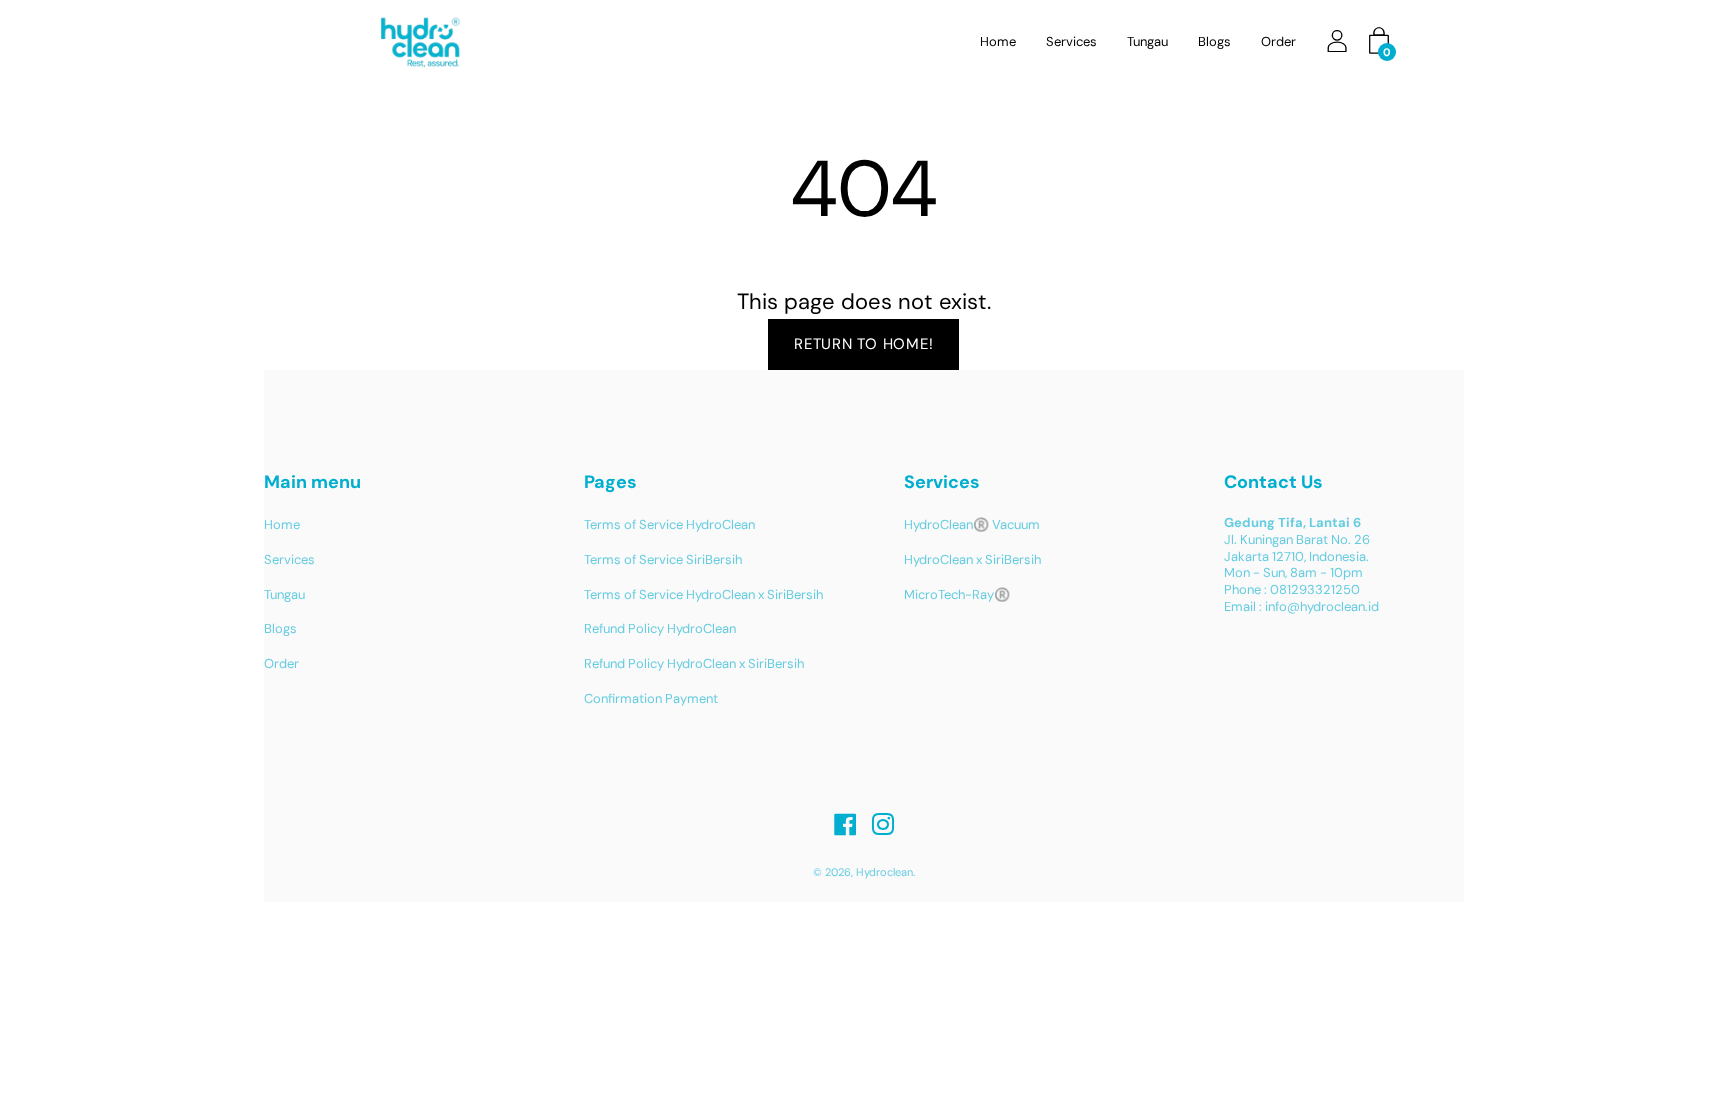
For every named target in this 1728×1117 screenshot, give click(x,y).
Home (998, 41)
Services (1071, 41)
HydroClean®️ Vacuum (972, 524)
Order (1278, 41)
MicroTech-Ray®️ (957, 594)
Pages (610, 482)
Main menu (312, 482)
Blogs (1214, 41)
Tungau (1147, 41)
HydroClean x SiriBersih (972, 559)
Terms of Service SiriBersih (663, 559)
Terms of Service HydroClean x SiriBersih (703, 594)
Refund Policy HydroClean (660, 628)
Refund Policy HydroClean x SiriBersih (694, 663)
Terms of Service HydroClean (669, 524)
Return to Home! (863, 344)
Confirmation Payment (651, 698)
